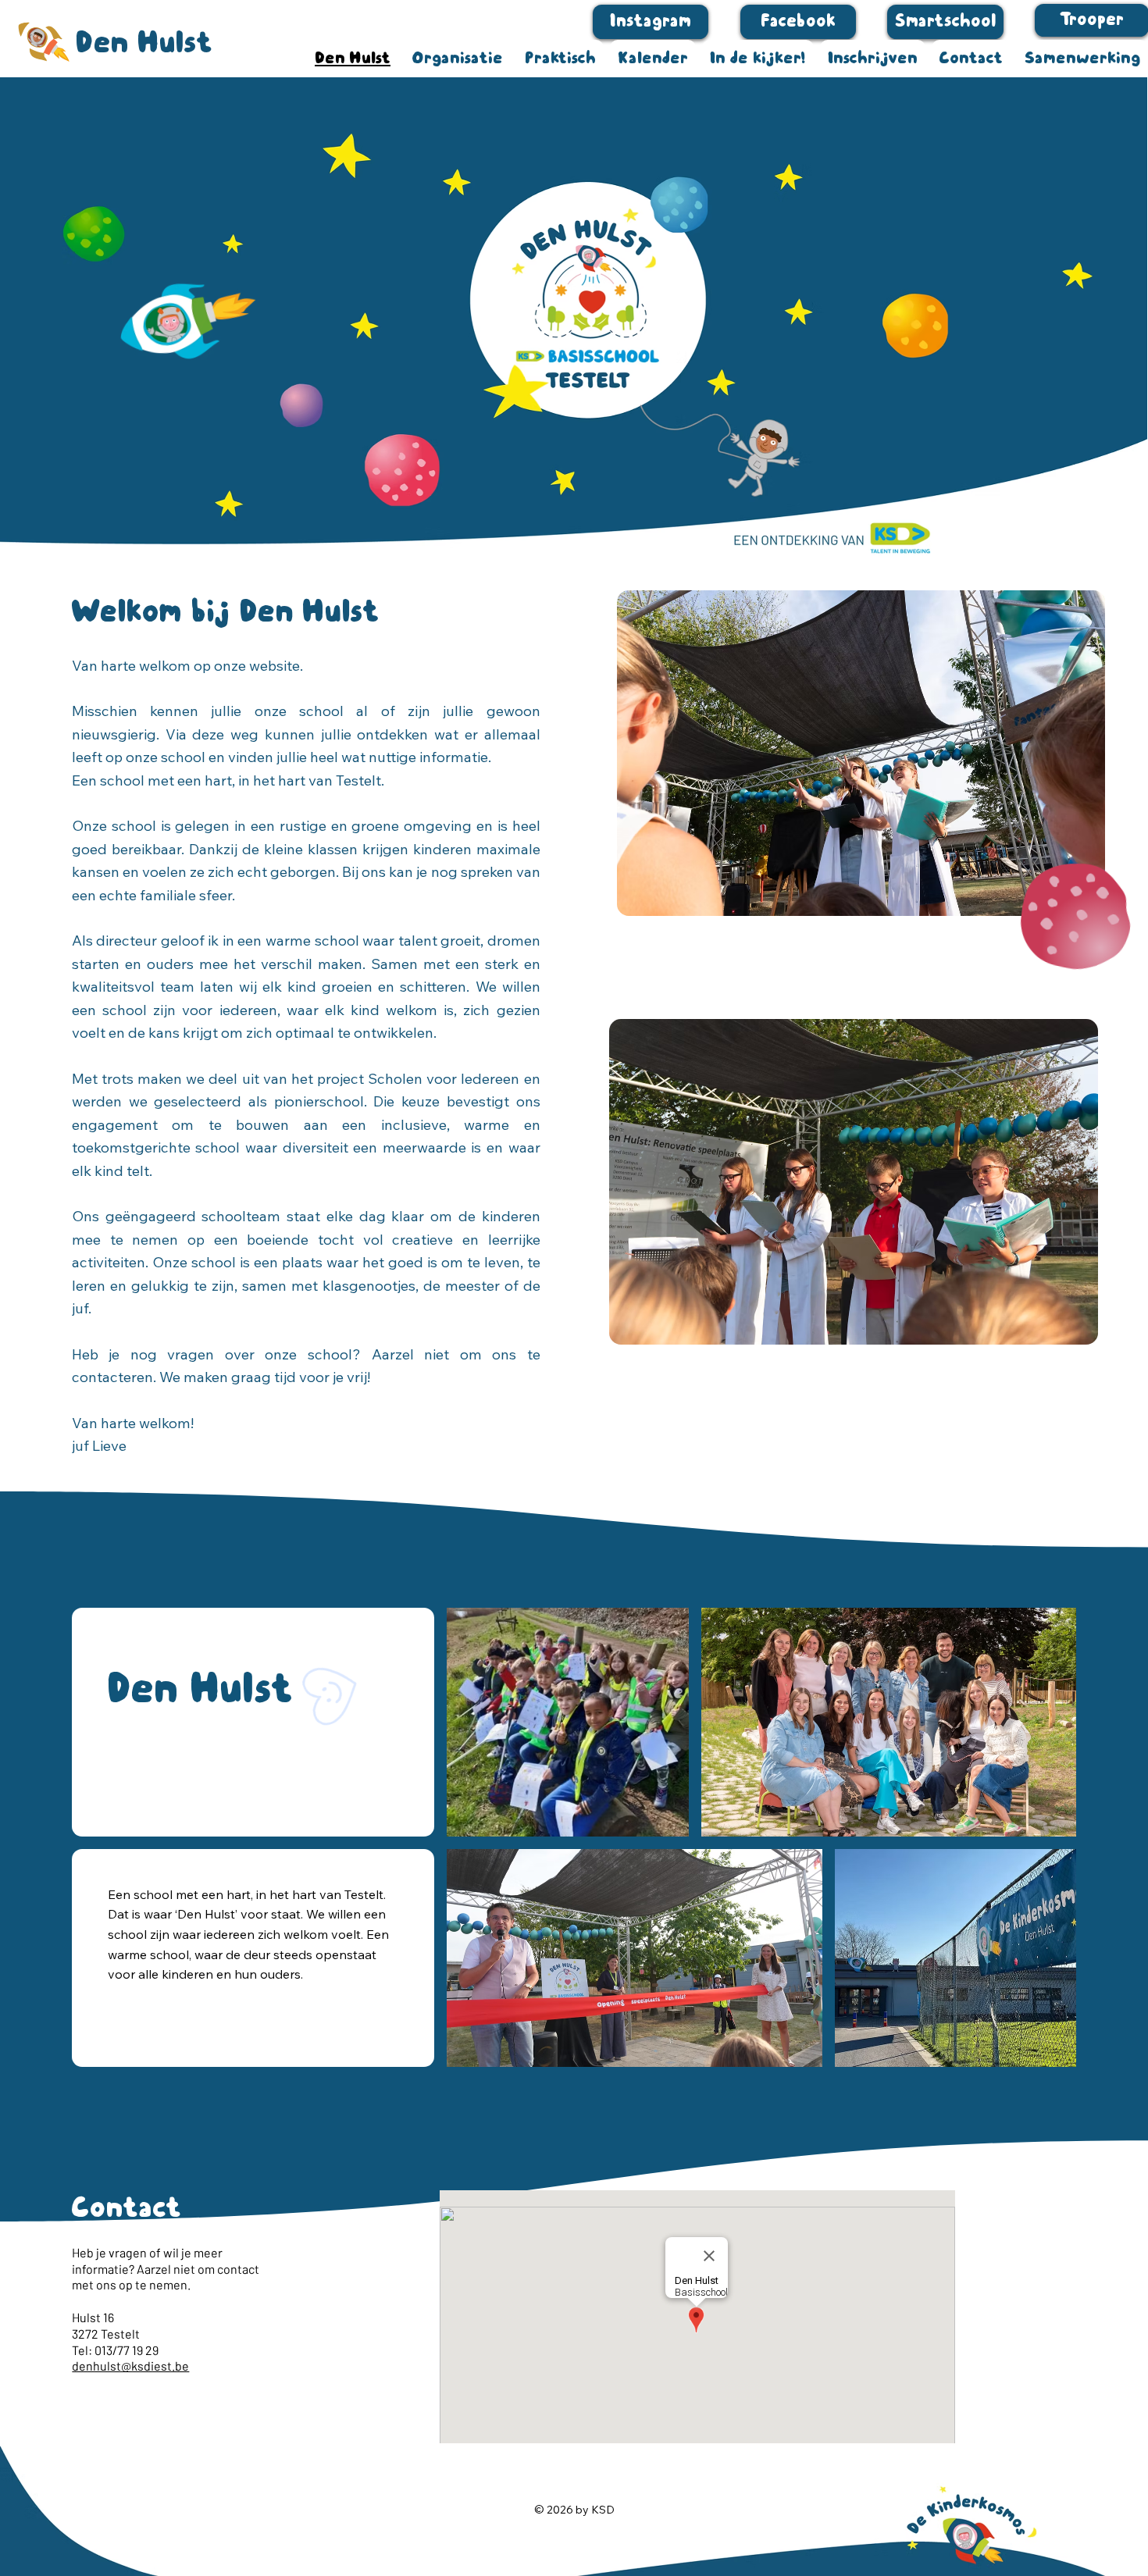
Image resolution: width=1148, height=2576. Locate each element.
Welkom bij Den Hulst (226, 611)
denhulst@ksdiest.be (130, 2366)
